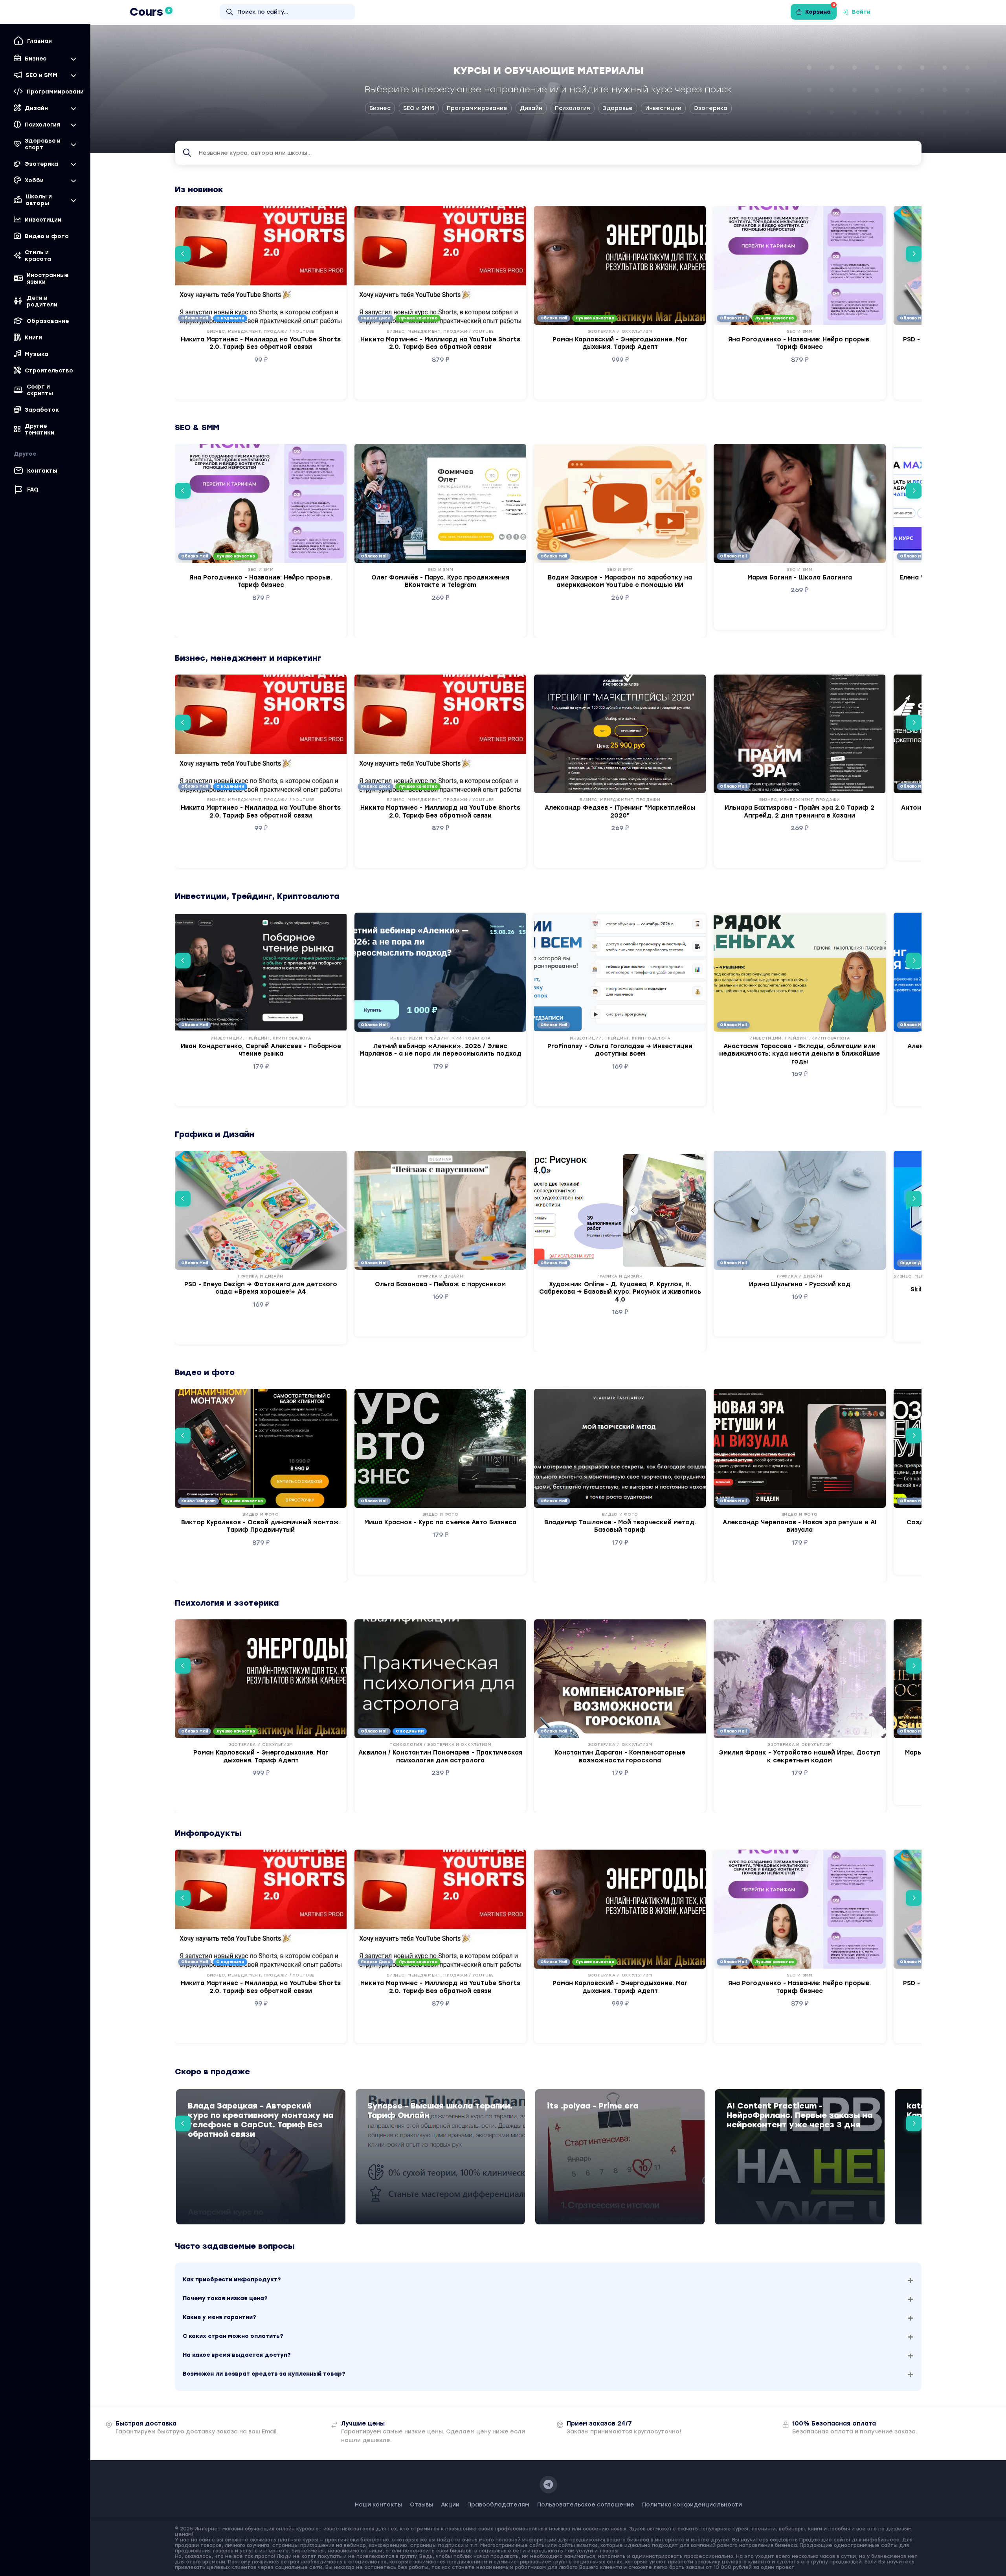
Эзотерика (711, 108)
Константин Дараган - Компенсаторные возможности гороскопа (620, 1756)
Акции (450, 2505)
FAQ (33, 490)
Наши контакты (378, 2505)
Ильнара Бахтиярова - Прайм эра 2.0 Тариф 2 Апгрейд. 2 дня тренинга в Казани (799, 812)
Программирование (477, 108)
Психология (573, 108)
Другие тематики (39, 429)
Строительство (49, 371)
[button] (183, 254)
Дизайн (531, 108)
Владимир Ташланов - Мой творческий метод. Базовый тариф (620, 1526)
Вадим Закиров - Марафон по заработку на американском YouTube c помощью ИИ (620, 581)
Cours (150, 12)
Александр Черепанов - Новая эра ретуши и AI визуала (799, 1526)
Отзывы (421, 2505)
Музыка (37, 354)
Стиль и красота (38, 256)
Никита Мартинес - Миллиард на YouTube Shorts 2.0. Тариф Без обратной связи (261, 343)
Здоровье (618, 108)
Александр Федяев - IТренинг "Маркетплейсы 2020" (620, 812)
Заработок (42, 410)
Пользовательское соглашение (586, 2505)
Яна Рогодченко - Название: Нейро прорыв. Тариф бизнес (799, 343)
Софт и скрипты (40, 390)
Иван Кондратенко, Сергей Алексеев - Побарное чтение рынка (261, 1050)
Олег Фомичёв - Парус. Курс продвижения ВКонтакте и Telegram (440, 581)
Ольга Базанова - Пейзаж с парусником (440, 1284)
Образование (48, 321)
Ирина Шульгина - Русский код (800, 1284)
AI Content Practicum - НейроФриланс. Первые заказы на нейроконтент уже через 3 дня (799, 2115)
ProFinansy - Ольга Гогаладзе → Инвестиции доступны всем (620, 1050)
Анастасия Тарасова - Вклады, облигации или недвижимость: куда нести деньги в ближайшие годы (799, 1054)
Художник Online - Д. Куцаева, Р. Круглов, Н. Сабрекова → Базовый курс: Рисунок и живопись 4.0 (620, 1292)
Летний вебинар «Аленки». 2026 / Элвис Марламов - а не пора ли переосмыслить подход (441, 1050)
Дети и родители (42, 301)
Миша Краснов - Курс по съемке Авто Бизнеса (440, 1522)
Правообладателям (498, 2505)
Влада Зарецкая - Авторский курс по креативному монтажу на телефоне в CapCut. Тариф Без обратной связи (261, 2120)
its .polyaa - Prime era (593, 2106)
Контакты (42, 471)
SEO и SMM (419, 108)
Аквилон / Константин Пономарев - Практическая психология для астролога (440, 1756)
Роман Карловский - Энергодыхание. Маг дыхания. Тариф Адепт (620, 343)
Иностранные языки (48, 279)
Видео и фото (47, 236)
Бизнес (380, 108)
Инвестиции (43, 220)
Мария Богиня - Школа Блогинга (800, 578)
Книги (33, 338)
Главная (39, 41)
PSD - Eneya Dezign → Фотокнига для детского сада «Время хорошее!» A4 (261, 1288)
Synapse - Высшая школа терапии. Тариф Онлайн (440, 2110)
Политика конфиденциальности (692, 2505)
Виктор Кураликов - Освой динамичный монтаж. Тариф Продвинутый (261, 1526)
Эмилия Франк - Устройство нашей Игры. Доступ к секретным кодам (800, 1756)
